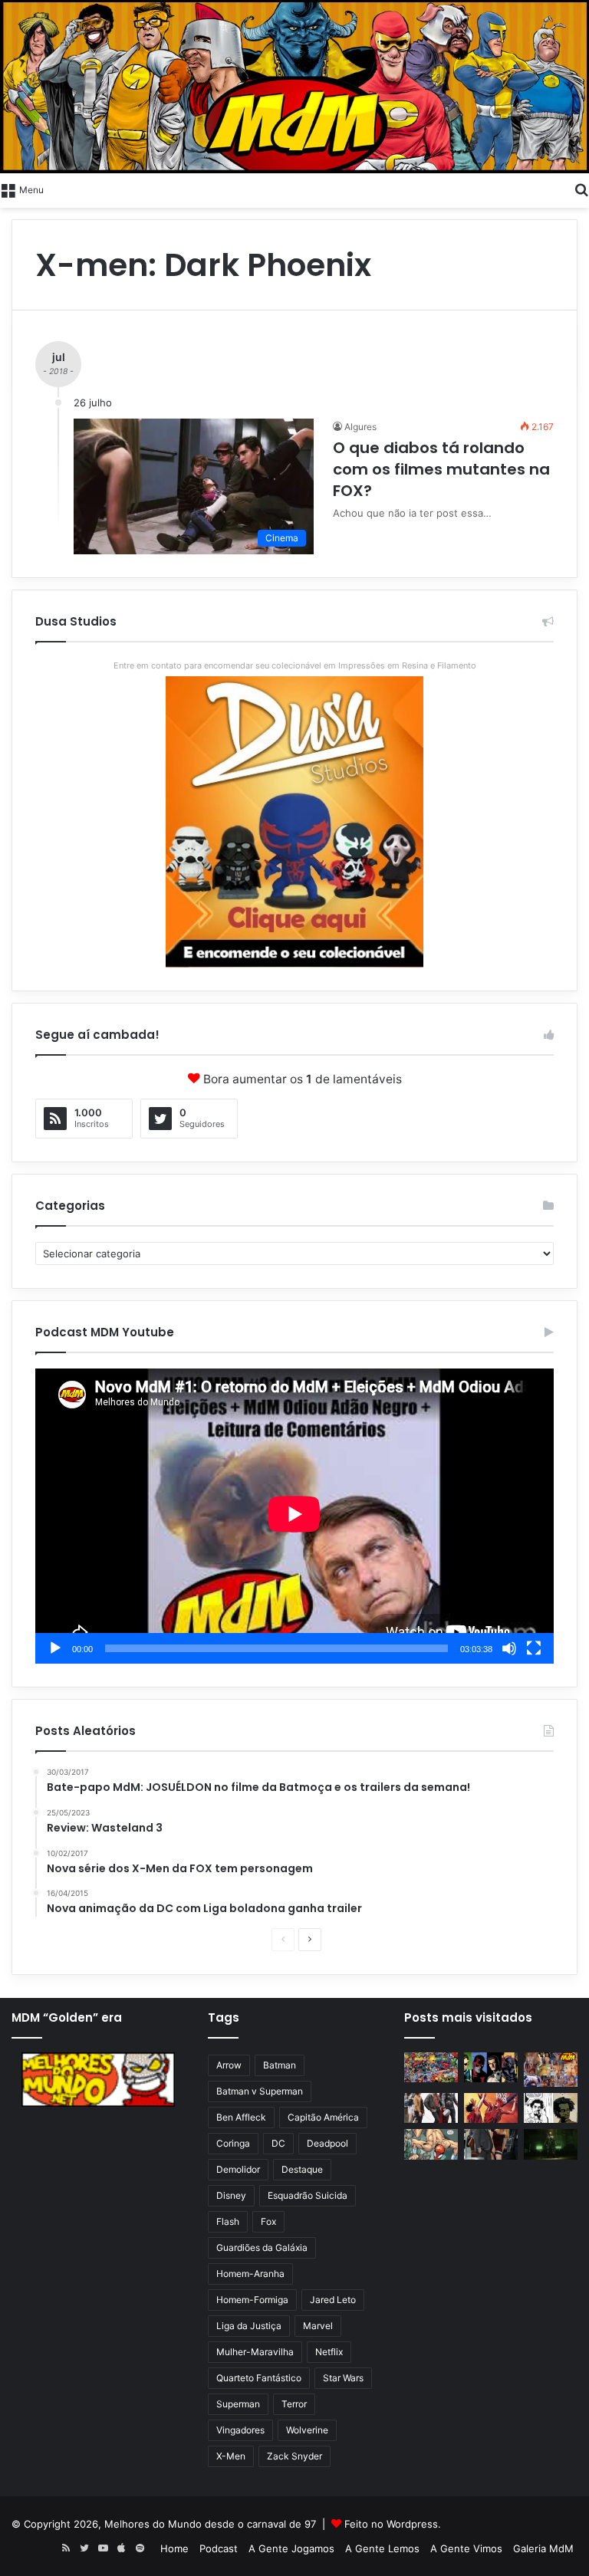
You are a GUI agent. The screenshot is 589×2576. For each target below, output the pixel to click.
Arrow (229, 2065)
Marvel (318, 2326)
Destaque (302, 2169)
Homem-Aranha (250, 2274)
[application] (294, 1516)
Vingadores (240, 2430)
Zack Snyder (294, 2456)
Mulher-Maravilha (255, 2352)
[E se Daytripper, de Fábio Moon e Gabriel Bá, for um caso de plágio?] (551, 2108)
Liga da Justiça (249, 2326)
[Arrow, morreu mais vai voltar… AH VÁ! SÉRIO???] (551, 2144)
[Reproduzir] (55, 1648)
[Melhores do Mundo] (294, 87)
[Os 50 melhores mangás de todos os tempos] (491, 2108)
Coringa (233, 2143)
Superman (238, 2404)
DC (278, 2143)
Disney (231, 2195)
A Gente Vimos (466, 2548)
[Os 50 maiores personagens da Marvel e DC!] (431, 2067)
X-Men (231, 2456)
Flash (228, 2221)
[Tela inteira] (534, 1648)
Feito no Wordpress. (393, 2524)
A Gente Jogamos (291, 2548)
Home (174, 2548)
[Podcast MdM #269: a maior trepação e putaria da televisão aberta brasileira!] (551, 2070)
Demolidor (238, 2169)
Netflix (329, 2352)
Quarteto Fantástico (259, 2378)
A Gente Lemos (382, 2548)
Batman (280, 2065)
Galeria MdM (543, 2548)
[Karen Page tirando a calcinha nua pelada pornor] (491, 2144)
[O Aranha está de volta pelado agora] (431, 2144)
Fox (268, 2221)
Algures (360, 427)
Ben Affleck (241, 2117)
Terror (294, 2404)
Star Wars (343, 2378)
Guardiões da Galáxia (262, 2247)
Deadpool (327, 2143)
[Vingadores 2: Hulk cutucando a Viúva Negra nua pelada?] (431, 2108)
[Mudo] (509, 1648)
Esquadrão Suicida (308, 2195)
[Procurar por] (581, 189)
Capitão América (323, 2117)
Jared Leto (333, 2300)
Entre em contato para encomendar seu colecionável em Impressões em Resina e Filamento (295, 665)
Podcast (219, 2548)
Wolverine (307, 2430)
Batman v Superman (260, 2091)
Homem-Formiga (252, 2300)
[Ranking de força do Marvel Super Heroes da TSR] (491, 2067)
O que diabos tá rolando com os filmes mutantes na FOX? (441, 469)
